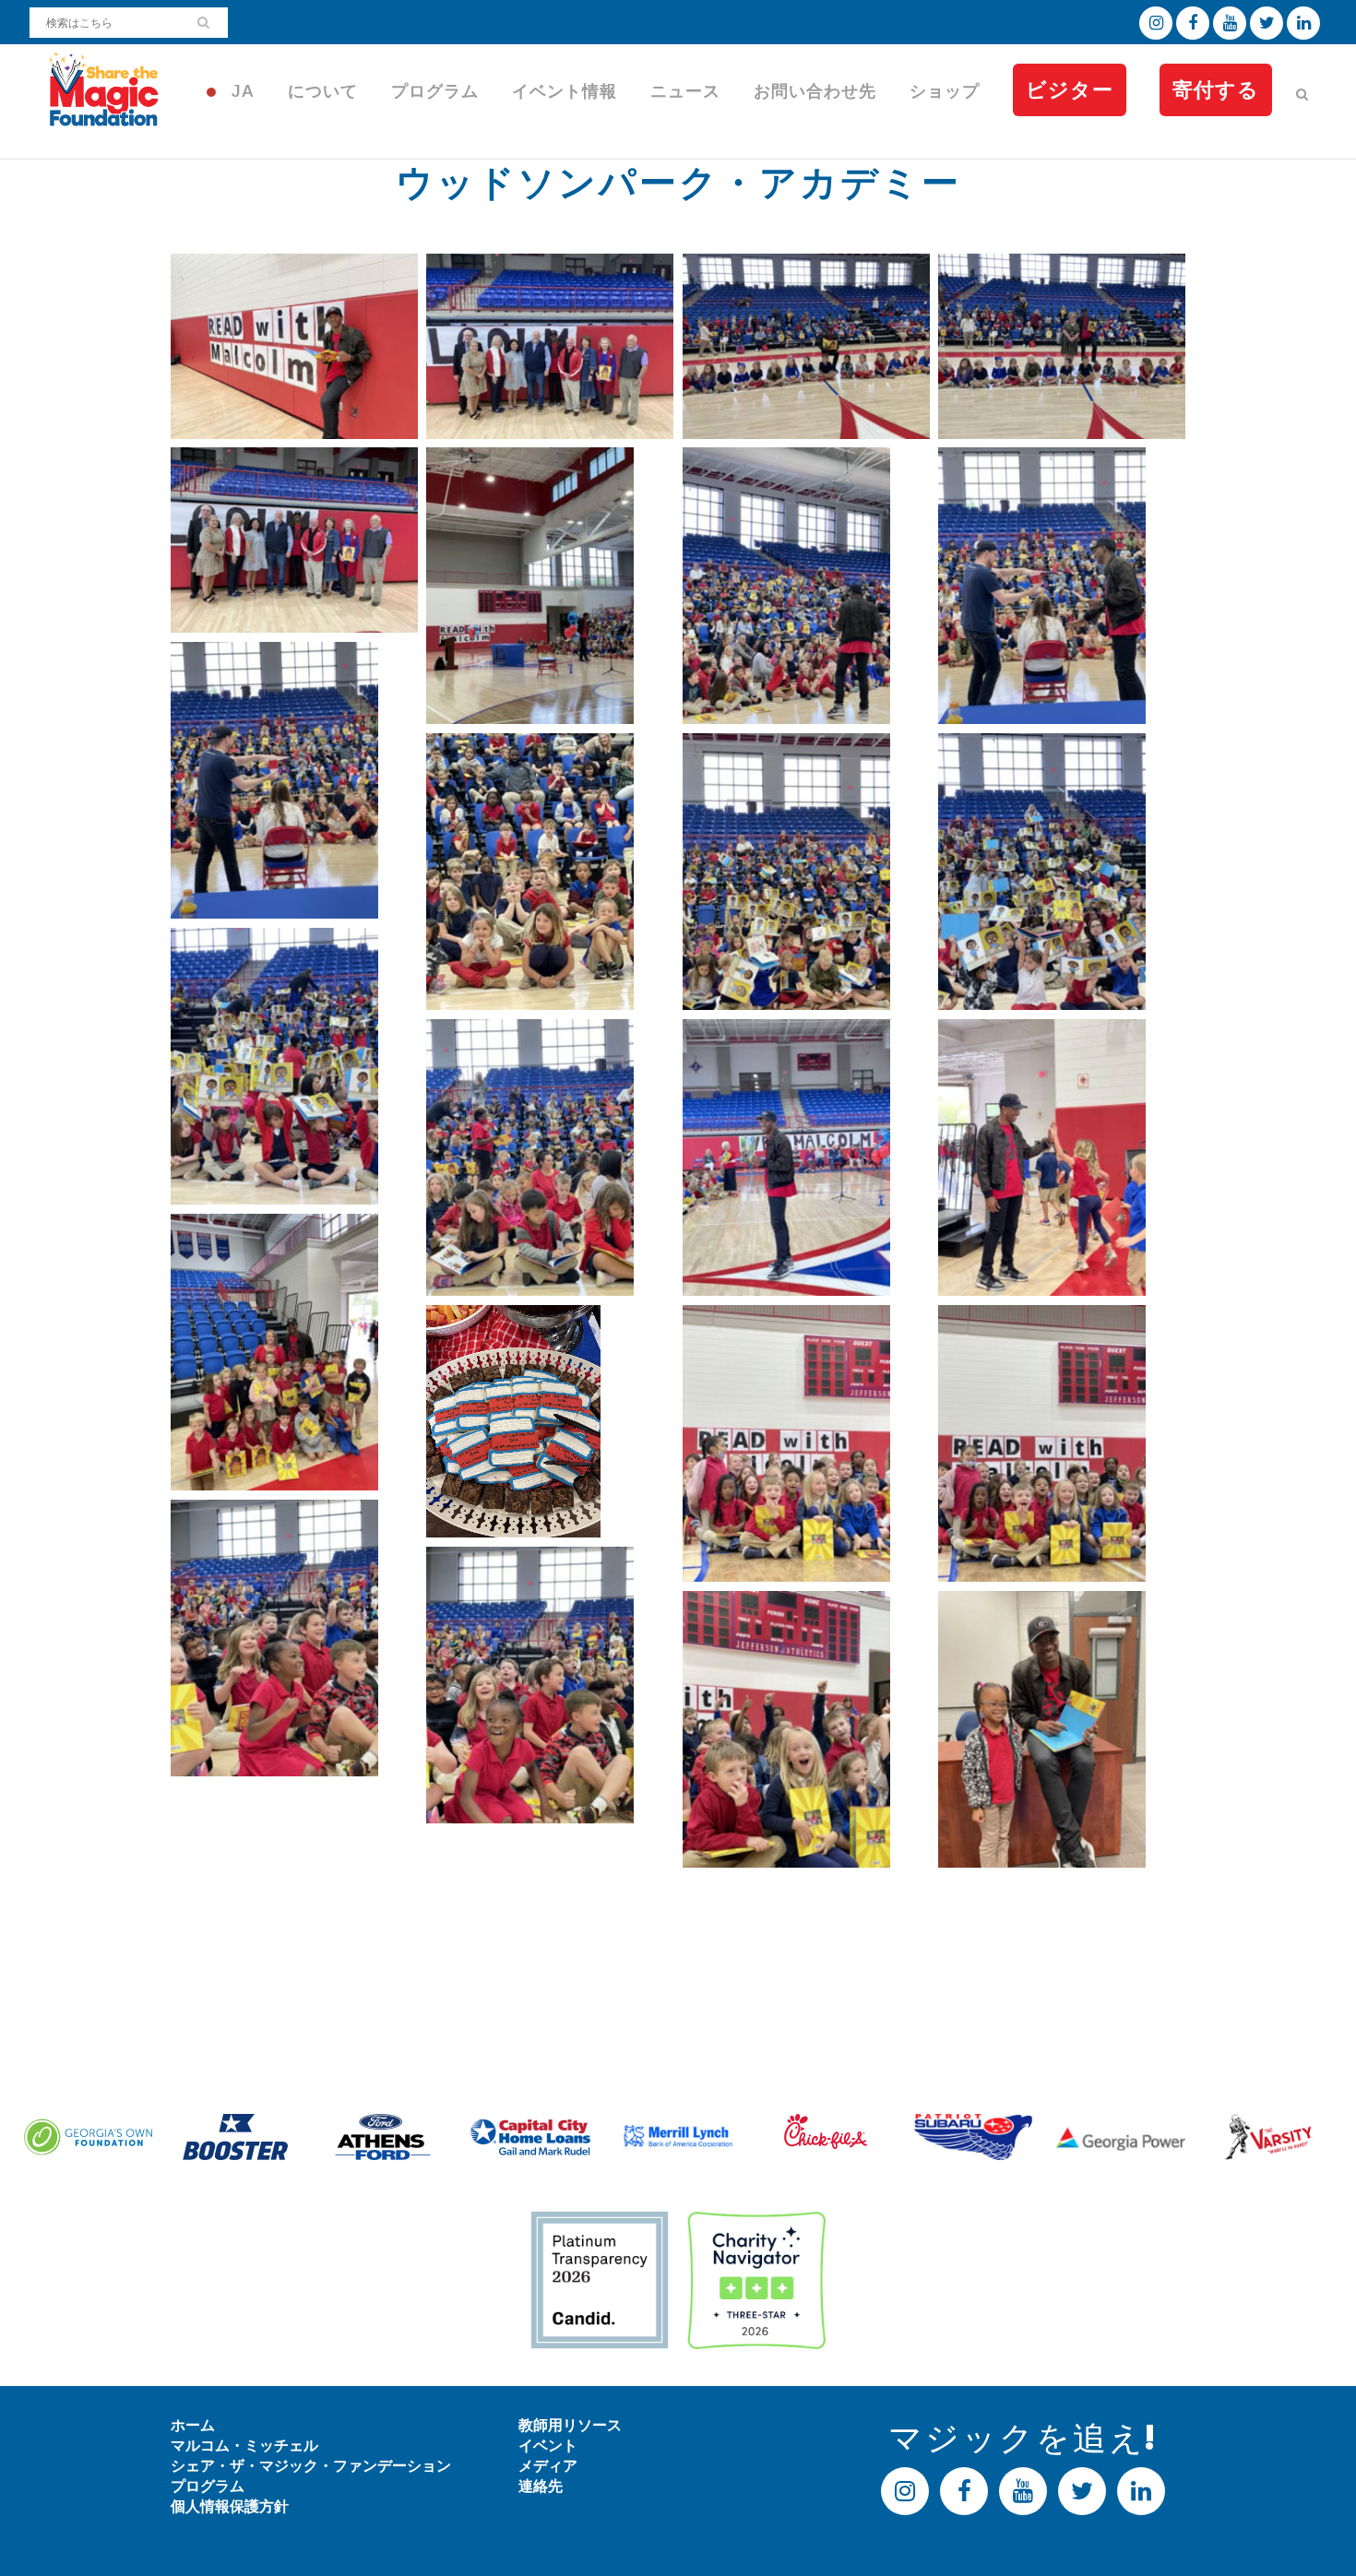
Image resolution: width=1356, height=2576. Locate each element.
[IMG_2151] (294, 780)
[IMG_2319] (1062, 1729)
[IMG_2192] (550, 1157)
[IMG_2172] (806, 872)
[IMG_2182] (294, 1066)
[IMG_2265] (550, 1685)
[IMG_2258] (1062, 1443)
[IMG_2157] (550, 872)
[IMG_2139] (550, 586)
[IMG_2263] (294, 1638)
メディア (548, 2466)
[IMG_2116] (1062, 346)
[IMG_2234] (294, 1352)
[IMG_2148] (806, 586)
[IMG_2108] (806, 346)
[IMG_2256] (806, 1443)
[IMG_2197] (806, 1157)
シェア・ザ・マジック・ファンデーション (311, 2466)
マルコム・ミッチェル (244, 2445)
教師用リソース (570, 2425)
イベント (548, 2445)
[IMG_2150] (1062, 586)
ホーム (193, 2425)
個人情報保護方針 (230, 2506)
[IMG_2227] (1062, 1157)
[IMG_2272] (806, 1729)
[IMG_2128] (294, 540)
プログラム (208, 2486)
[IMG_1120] (550, 346)
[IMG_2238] (550, 1421)
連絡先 (541, 2486)
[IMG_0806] (294, 346)
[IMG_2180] (1062, 872)
